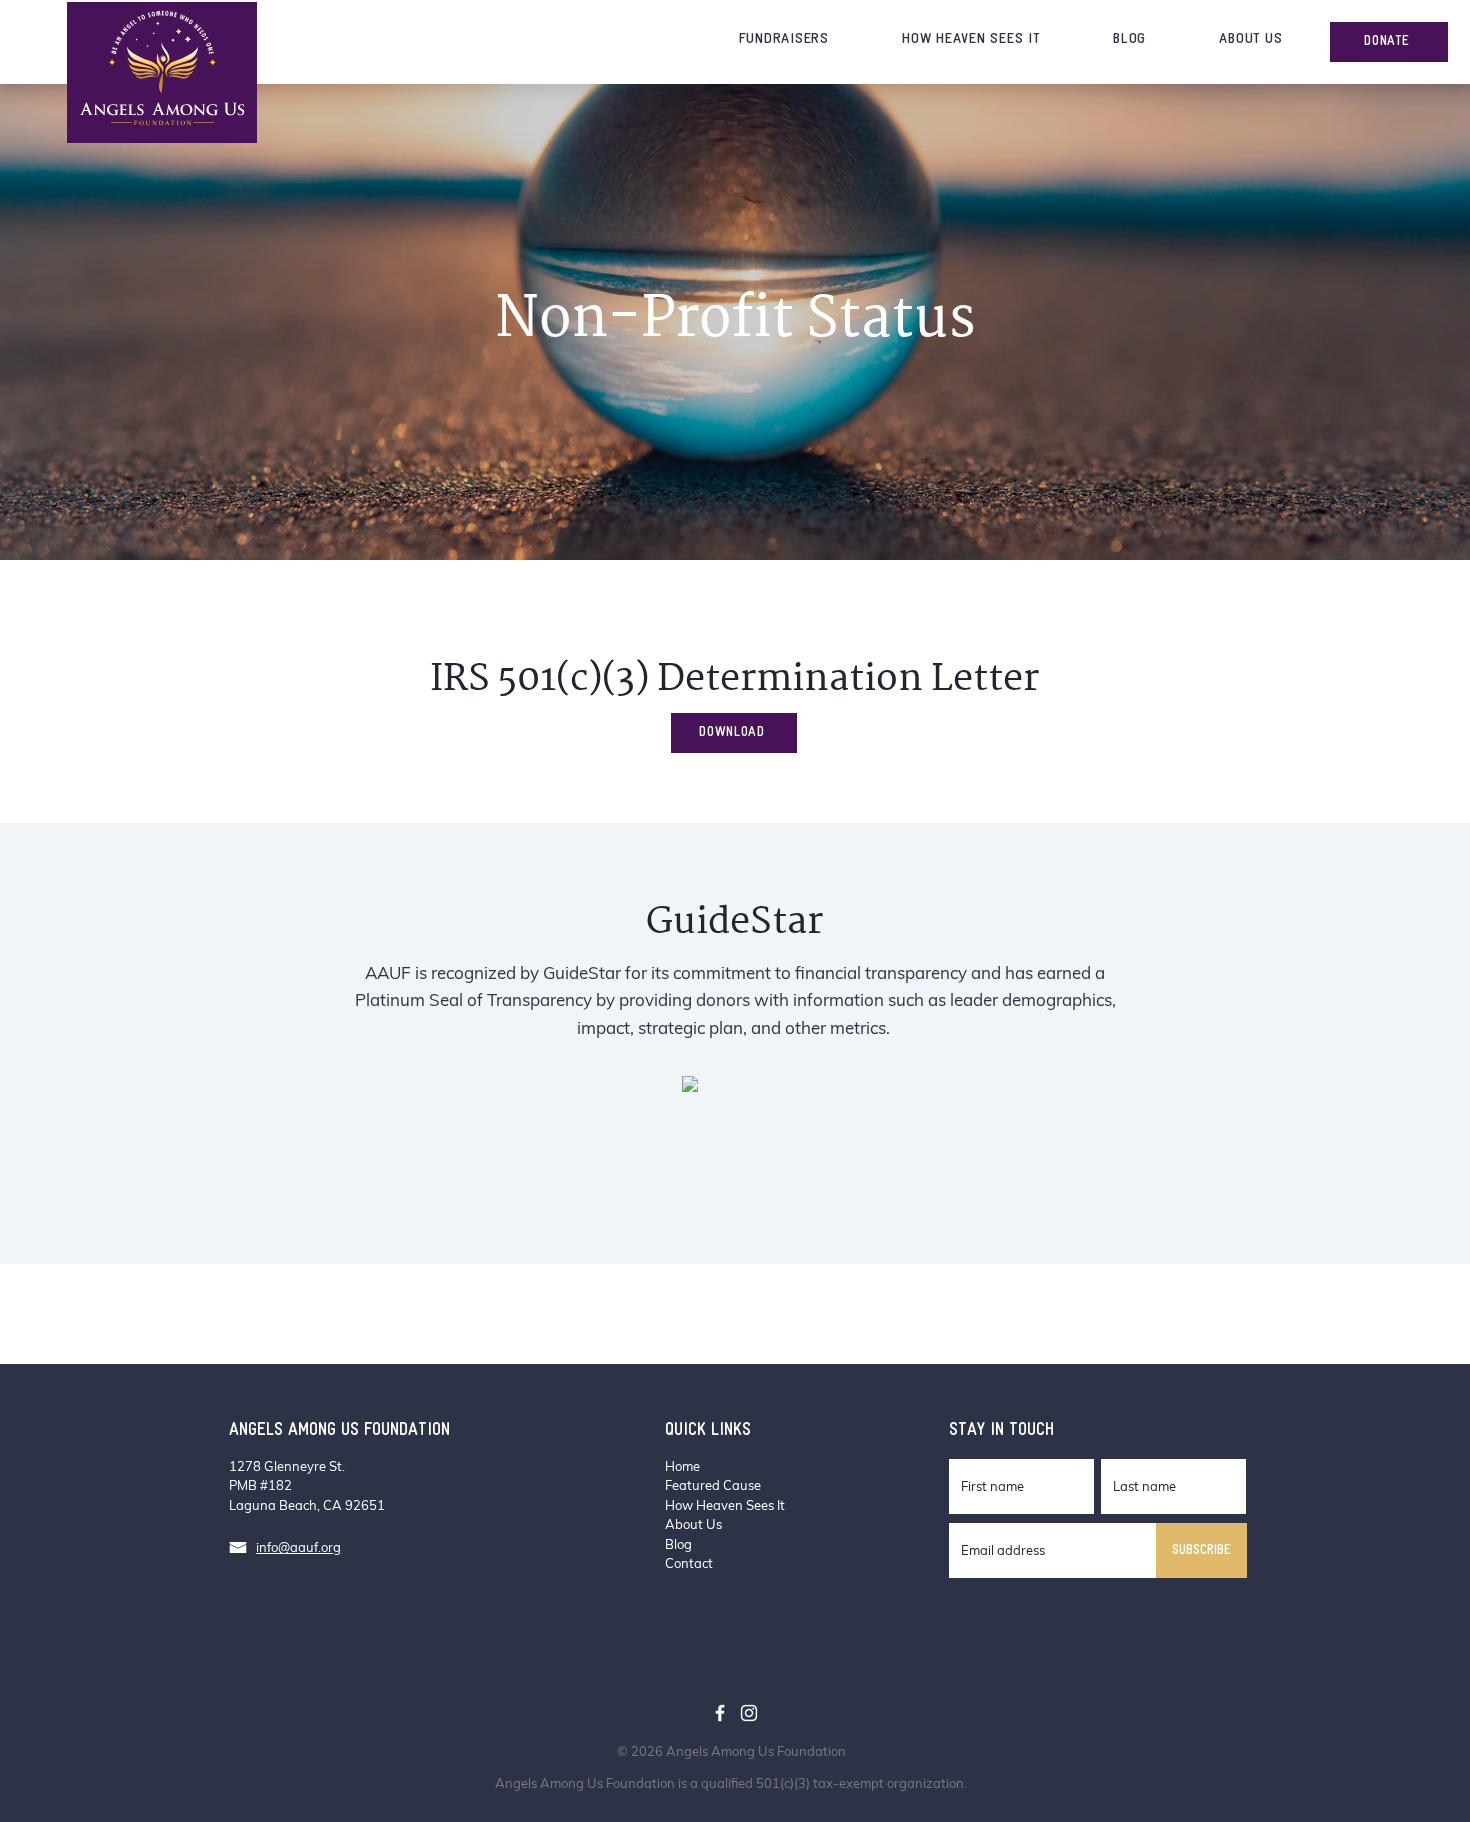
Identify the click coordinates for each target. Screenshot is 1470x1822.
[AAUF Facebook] (720, 1713)
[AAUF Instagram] (749, 1713)
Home (682, 1466)
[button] (784, 39)
